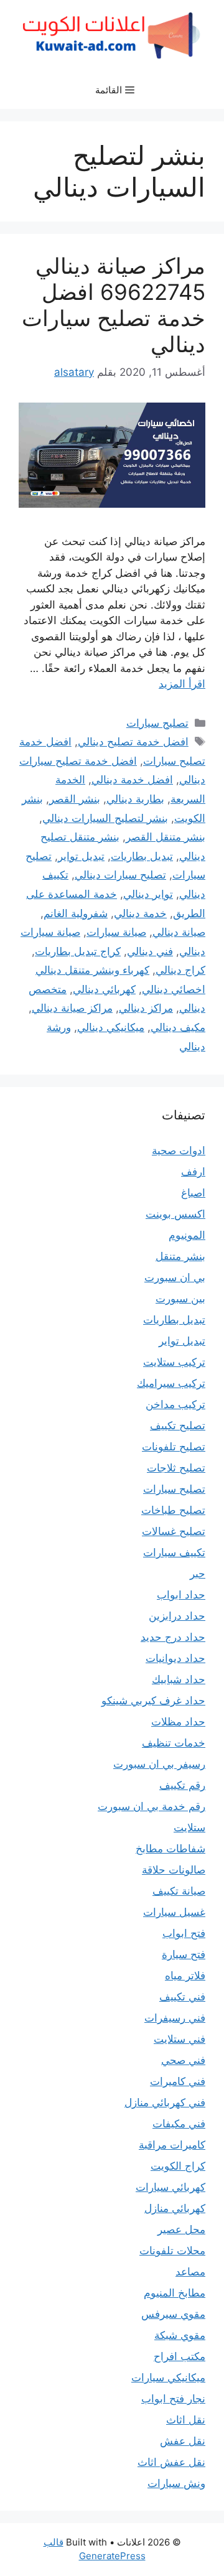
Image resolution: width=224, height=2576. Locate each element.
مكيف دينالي (178, 1027)
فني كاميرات (178, 2081)
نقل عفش (183, 2441)
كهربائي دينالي (104, 989)
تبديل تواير (81, 856)
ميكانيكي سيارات (168, 2378)
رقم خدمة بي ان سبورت (152, 1806)
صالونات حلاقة (174, 1870)
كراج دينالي (180, 970)
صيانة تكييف (179, 1891)
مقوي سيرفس (173, 2314)
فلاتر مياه (185, 1976)
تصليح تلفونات (174, 1447)
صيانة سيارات (116, 932)
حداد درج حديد (173, 1637)
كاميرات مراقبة (172, 2145)
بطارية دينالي (135, 799)
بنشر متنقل (180, 1256)
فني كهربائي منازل (165, 2102)
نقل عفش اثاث (171, 2462)
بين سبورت (180, 1299)
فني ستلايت (180, 2039)
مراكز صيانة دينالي (72, 1008)
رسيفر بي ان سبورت (159, 1764)
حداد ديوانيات (175, 1658)
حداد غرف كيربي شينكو (153, 1701)
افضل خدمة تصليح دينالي (133, 742)
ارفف (193, 1172)
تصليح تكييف (178, 1426)
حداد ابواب (181, 1595)
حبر (198, 1574)
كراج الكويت (178, 2166)
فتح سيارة (184, 1954)
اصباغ (193, 1193)
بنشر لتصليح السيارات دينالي (105, 818)
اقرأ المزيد (182, 684)
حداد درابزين (177, 1616)
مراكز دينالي (146, 1008)
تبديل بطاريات (142, 856)
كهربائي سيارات (170, 2187)
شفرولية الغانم (76, 913)
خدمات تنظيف (174, 1743)
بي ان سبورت (175, 1277)
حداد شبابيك (179, 1679)
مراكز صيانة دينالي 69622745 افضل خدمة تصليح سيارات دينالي (114, 305)
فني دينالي (150, 951)
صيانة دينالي (179, 932)
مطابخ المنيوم (175, 2293)
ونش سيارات (176, 2483)
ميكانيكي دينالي (111, 1027)
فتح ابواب (184, 1933)
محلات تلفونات (172, 2251)
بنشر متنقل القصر (166, 837)
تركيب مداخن (175, 1404)
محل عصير (181, 2229)
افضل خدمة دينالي (132, 780)
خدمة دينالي (140, 913)
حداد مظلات (178, 1722)
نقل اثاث (186, 2420)
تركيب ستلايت (174, 1362)
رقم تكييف (182, 1785)
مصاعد (190, 2272)
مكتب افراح (180, 2356)
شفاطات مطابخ (170, 1849)
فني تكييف (182, 1997)
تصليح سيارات (157, 723)
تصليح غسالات (174, 1531)
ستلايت (189, 1827)
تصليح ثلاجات (176, 1468)
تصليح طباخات (173, 1510)
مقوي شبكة (180, 2335)
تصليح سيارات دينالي (120, 875)
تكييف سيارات (174, 1552)
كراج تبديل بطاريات (78, 951)
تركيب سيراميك (171, 1383)
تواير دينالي (148, 894)
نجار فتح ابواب (173, 2399)
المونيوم (187, 1235)
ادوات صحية (179, 1150)
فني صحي (183, 2060)
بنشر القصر (75, 799)
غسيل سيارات (174, 1912)
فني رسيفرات (175, 2018)
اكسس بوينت (175, 1214)
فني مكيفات (179, 2124)
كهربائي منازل (175, 2208)
